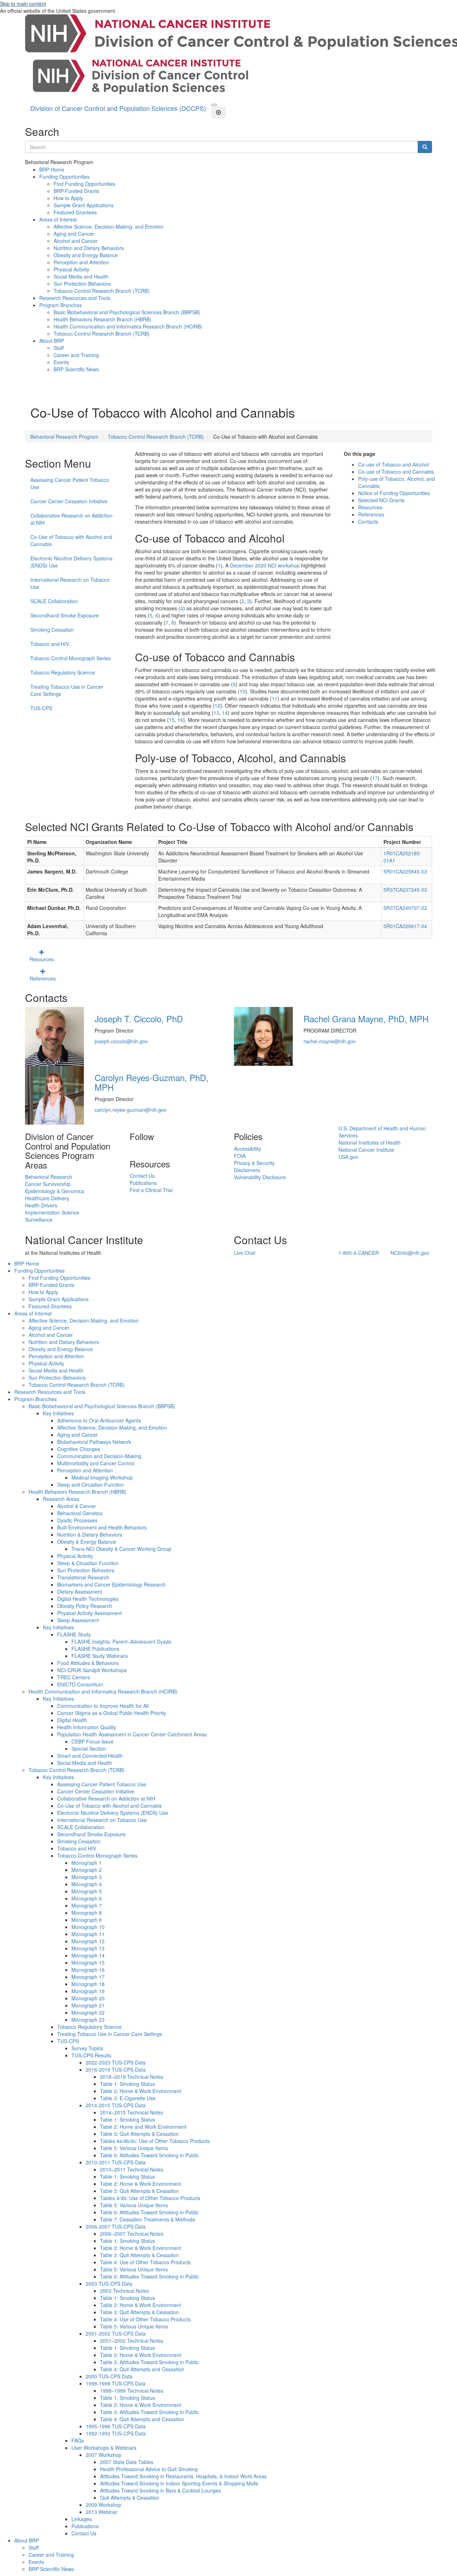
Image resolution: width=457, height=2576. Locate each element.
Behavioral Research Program (64, 437)
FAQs (78, 2440)
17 (375, 778)
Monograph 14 (88, 1955)
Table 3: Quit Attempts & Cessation (139, 2134)
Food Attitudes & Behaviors (88, 1663)
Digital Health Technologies (88, 1599)
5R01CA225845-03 (405, 871)
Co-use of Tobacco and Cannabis (396, 472)
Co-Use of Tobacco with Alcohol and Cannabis (71, 540)
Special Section (89, 1748)
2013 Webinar (102, 2512)
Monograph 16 (88, 1970)
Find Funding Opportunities (84, 184)
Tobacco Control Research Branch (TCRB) (102, 291)
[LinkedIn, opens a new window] (130, 1149)
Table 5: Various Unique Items (134, 2148)
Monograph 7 (87, 1905)
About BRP (52, 341)
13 (216, 713)
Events (61, 362)
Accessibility (247, 1149)
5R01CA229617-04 (405, 926)
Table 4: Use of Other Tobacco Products (145, 2262)
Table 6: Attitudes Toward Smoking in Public (149, 2155)
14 (225, 713)
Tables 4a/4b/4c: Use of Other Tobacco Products (155, 2141)
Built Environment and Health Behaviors (102, 1527)
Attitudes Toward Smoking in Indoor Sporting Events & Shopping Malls (179, 2483)
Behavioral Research (49, 1177)
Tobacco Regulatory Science (63, 672)
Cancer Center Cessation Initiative (69, 501)
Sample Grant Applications (84, 205)
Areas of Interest (58, 219)
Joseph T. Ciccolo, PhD (139, 1019)
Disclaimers (247, 1170)
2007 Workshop (104, 2455)
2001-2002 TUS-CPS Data (116, 2333)
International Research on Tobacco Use (70, 583)
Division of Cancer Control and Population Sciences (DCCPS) (118, 108)
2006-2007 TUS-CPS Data (116, 2226)
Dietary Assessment (80, 1592)
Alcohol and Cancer (76, 241)
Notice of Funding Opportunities (394, 493)
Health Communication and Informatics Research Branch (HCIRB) (128, 326)
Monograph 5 (87, 1891)
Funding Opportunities (64, 177)
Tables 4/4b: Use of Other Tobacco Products (150, 2198)
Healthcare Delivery (47, 1198)
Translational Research (83, 1577)
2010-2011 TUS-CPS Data (116, 2162)
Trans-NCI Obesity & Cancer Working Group (121, 1549)
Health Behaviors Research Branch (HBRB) (102, 319)
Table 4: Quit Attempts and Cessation (142, 2369)
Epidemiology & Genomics (55, 1191)
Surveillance (39, 1220)
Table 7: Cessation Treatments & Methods (147, 2219)
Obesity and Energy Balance (86, 255)
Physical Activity (71, 269)
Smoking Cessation (52, 630)
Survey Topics (87, 2048)
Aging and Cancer (74, 234)
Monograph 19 (88, 1991)
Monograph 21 (88, 2005)
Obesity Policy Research (85, 1606)
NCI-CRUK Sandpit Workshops (92, 1670)
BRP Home (52, 169)
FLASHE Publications (95, 1649)
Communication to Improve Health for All (103, 1706)
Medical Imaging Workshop (102, 1477)
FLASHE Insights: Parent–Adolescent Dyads (121, 1641)
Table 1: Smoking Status (127, 2084)
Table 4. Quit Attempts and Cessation (142, 2419)
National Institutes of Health (370, 1142)
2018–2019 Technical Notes (132, 2077)
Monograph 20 (88, 1998)
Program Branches (61, 305)
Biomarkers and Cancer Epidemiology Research (111, 1584)
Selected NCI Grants (381, 500)
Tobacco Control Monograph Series (71, 658)
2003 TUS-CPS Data (109, 2284)
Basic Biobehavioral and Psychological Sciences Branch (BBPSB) (127, 312)
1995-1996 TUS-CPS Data (116, 2426)
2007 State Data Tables (127, 2462)
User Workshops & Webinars (104, 2448)
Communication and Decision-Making (99, 1456)
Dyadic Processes (77, 1520)
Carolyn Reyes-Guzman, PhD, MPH (152, 1082)
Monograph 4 (87, 1884)
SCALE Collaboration (54, 601)
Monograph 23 (88, 2020)
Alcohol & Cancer (77, 1506)
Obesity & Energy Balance (87, 1542)
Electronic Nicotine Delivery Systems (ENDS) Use (71, 562)
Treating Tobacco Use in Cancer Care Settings (67, 690)
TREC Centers (74, 1677)
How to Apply (68, 198)
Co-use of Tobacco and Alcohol (393, 464)
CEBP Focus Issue (92, 1741)
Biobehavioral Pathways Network (94, 1442)
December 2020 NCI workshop (265, 565)
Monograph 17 (88, 1977)
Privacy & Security (254, 1163)
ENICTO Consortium (80, 1684)
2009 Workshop (104, 2505)
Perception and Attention (81, 262)
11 (275, 698)
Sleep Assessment (78, 1620)
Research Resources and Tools (75, 298)
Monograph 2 (87, 1870)
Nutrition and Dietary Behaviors (89, 248)
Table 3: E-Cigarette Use (128, 2098)
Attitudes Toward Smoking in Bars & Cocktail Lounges (160, 2490)
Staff (59, 348)
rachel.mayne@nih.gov (330, 1041)
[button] (214, 105)
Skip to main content (23, 4)
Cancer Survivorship (48, 1184)
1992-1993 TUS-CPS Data (116, 2433)
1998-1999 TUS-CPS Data (116, 2383)
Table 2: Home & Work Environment (140, 2091)
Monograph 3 (87, 1877)
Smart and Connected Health (90, 1756)
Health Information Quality (87, 1727)
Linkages (82, 2519)
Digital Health (72, 1720)
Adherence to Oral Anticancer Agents (99, 1420)
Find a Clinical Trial (151, 1190)
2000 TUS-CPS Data (109, 2376)
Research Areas (61, 1499)
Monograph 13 (88, 1948)
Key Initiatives (58, 1413)
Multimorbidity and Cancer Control (96, 1463)
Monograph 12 (88, 1941)
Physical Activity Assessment (89, 1613)
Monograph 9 (87, 1920)
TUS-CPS (41, 708)
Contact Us (142, 1176)
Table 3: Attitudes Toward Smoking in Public (149, 2362)
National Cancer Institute (366, 1150)
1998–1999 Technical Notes (132, 2391)
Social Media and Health (81, 276)
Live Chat (245, 1253)
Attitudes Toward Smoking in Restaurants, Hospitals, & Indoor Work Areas (183, 2476)
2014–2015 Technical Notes (132, 2112)
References (371, 514)
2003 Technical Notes (124, 2291)
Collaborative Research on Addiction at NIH (71, 519)
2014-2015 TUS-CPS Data (116, 2105)
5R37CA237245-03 (405, 890)
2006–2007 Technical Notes (132, 2234)
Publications (143, 1183)
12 (217, 706)
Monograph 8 (87, 1913)
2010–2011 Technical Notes (132, 2169)
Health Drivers (41, 1205)
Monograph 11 (88, 1934)
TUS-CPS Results (91, 2055)
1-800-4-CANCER (359, 1253)
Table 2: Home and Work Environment (143, 2127)
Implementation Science (52, 1212)
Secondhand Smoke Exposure (65, 615)
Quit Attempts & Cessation (130, 2498)
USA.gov (348, 1157)
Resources (370, 507)
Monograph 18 (88, 1984)
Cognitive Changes (79, 1449)
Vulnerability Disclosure (260, 1177)
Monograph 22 (88, 2012)
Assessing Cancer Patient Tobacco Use (70, 483)
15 (172, 720)
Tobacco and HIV (50, 644)
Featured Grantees (75, 212)
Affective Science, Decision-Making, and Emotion (109, 226)
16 (180, 720)
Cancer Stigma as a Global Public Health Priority (112, 1713)
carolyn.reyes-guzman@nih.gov (130, 1110)
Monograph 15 (88, 1962)
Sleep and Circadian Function (91, 1485)
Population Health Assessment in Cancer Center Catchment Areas (132, 1734)
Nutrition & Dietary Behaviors (90, 1534)
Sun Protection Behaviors (82, 284)
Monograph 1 (87, 1863)
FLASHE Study (74, 1634)
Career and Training (76, 355)
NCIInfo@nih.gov (410, 1253)
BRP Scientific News (76, 369)
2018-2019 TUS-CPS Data (116, 2070)
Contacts (368, 521)
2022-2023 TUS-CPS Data (116, 2062)
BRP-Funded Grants (76, 191)
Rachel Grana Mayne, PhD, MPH (366, 1019)
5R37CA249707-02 (405, 908)
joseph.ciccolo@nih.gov (121, 1041)
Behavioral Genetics (80, 1513)
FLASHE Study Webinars (100, 1656)
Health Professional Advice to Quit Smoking (149, 2469)
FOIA (240, 1156)
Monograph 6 (87, 1898)
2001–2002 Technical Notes (132, 2341)
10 (242, 691)
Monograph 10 (88, 1927)
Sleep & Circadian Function (88, 1563)
